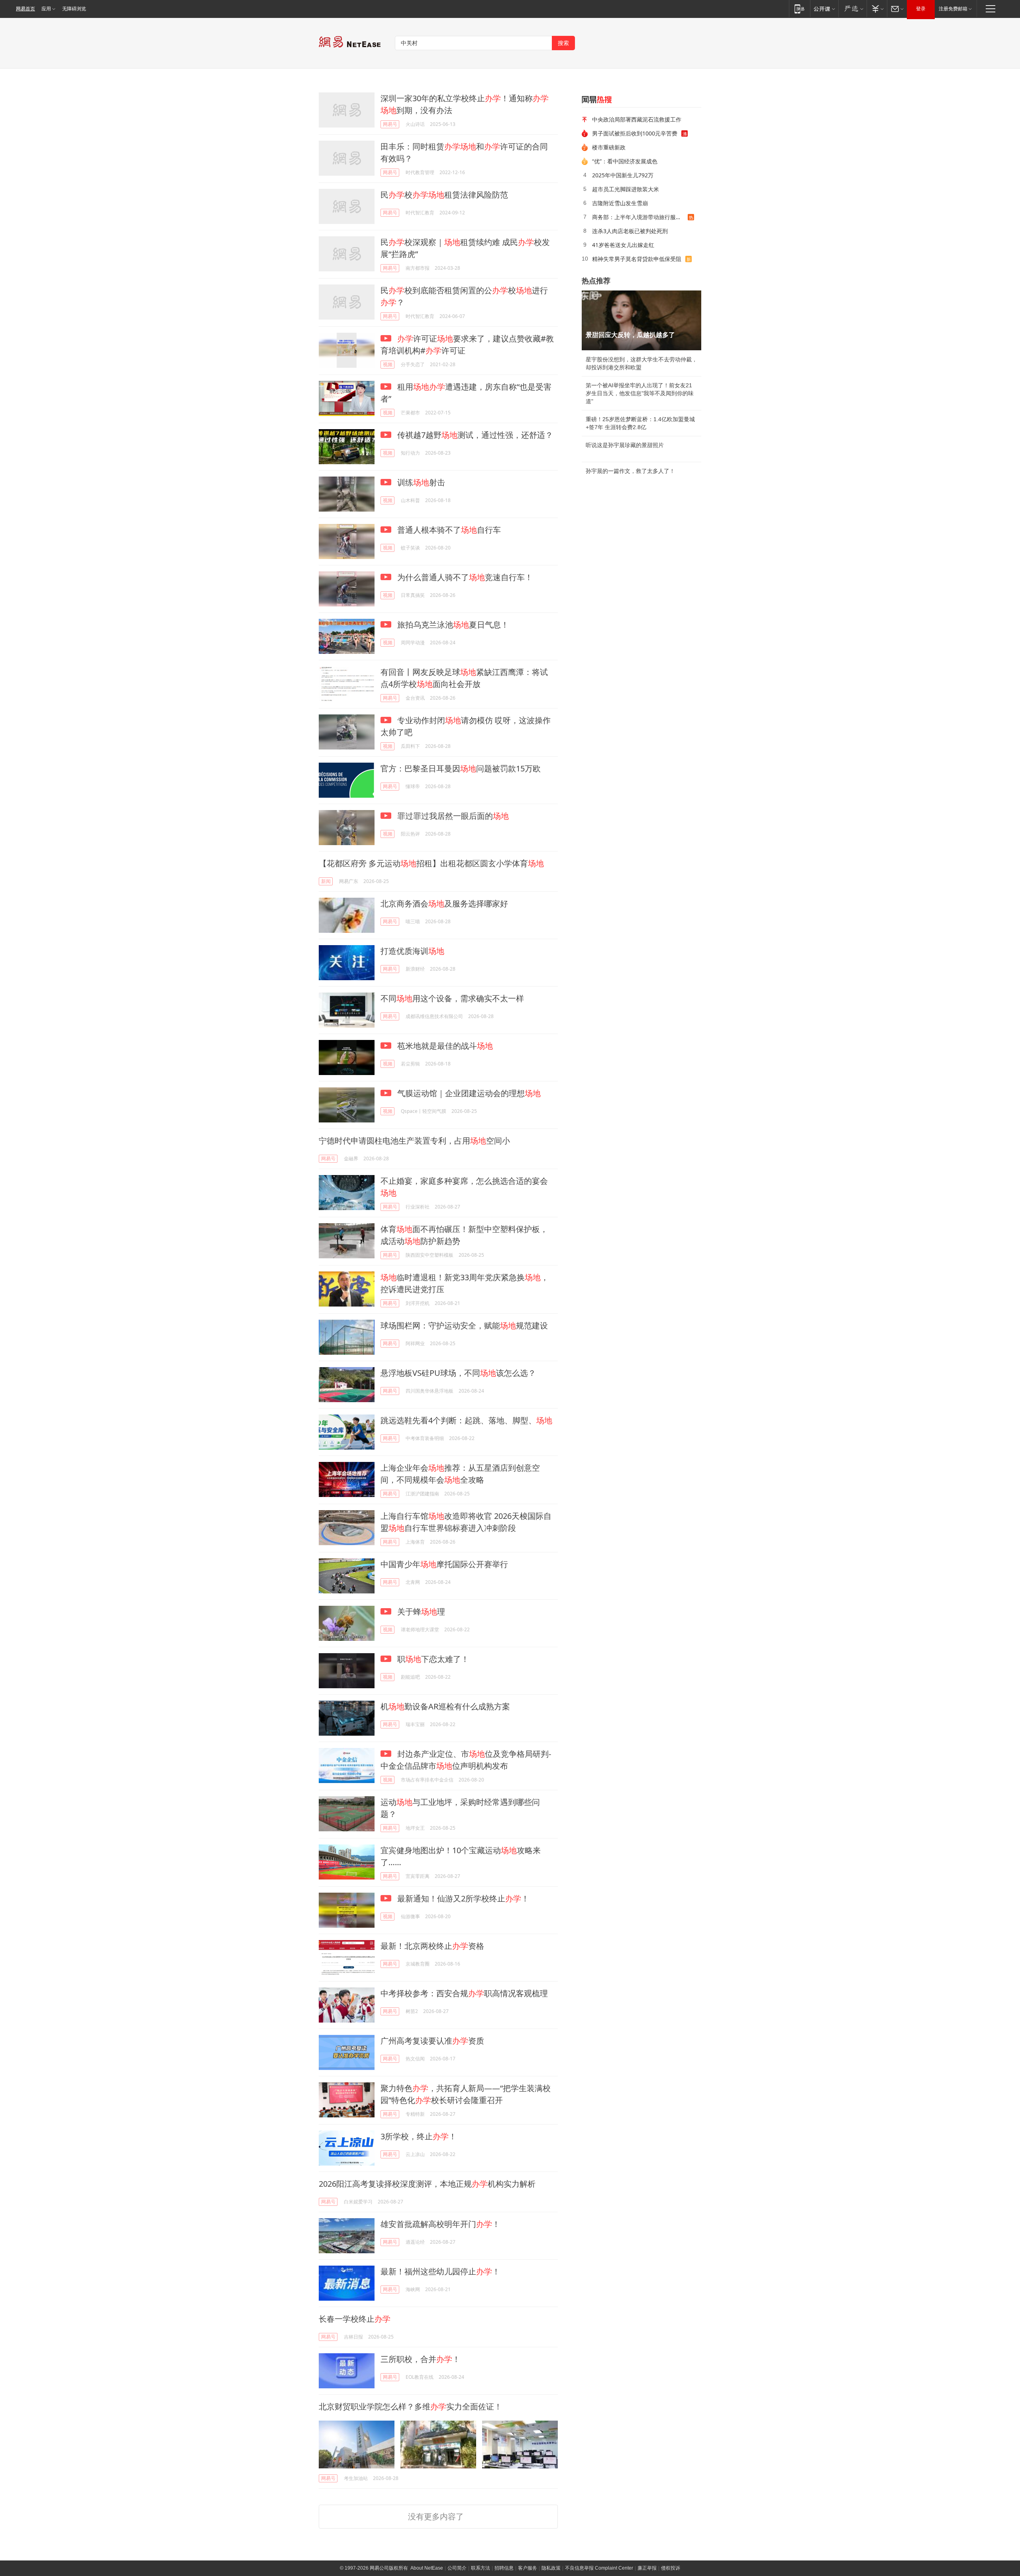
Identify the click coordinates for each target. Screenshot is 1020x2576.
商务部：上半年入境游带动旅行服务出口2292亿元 (640, 217)
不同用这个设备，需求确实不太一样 (452, 998)
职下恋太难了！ (432, 1659)
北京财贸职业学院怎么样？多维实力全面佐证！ (410, 2406)
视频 (388, 364)
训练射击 (420, 482)
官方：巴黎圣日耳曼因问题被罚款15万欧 (461, 768)
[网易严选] (852, 9)
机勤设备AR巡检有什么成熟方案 (445, 1706)
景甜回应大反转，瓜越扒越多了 (630, 335)
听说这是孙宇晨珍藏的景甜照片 (625, 445)
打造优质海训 (412, 951)
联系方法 (481, 2568)
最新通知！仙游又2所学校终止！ (462, 1898)
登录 (921, 9)
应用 (46, 9)
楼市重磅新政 (609, 147)
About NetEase (427, 2568)
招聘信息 (504, 2568)
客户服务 (528, 2568)
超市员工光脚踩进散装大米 (626, 189)
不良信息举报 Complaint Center (599, 2568)
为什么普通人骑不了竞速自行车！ (464, 577)
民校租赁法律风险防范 (444, 195)
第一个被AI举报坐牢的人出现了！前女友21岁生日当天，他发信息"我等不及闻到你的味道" (640, 393)
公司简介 (457, 2568)
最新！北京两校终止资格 (432, 1946)
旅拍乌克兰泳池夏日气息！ (452, 625)
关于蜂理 (420, 1612)
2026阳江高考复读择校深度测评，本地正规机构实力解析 (427, 2184)
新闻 (326, 881)
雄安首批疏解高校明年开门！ (440, 2224)
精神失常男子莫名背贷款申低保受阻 (637, 259)
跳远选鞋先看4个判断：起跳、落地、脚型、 (466, 1420)
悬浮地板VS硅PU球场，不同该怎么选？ (458, 1373)
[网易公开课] (824, 9)
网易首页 (25, 9)
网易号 (390, 124)
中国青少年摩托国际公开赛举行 (444, 1564)
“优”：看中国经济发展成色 (625, 161)
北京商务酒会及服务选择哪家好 (444, 903)
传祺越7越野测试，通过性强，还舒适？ (474, 435)
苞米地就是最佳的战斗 (444, 1046)
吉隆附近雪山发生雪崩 (620, 203)
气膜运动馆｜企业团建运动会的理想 (468, 1093)
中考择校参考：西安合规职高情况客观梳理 (464, 1993)
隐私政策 (551, 2568)
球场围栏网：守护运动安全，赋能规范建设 (464, 1325)
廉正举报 (647, 2568)
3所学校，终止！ (419, 2136)
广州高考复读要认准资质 (432, 2041)
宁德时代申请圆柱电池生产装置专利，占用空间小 (414, 1141)
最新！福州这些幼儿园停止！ (440, 2271)
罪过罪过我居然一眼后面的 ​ (453, 816)
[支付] (877, 9)
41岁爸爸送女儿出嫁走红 (623, 245)
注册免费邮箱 (953, 9)
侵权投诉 (671, 2568)
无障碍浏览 (74, 9)
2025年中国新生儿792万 (623, 175)
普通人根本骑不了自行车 (448, 530)
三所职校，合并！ (420, 2359)
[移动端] (799, 9)
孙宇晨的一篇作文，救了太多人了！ (630, 471)
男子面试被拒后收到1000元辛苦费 (635, 133)
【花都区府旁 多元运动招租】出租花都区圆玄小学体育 (431, 863)
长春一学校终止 (355, 2319)
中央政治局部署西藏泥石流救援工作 (637, 119)
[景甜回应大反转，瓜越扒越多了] (641, 320)
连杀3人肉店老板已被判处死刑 (630, 231)
